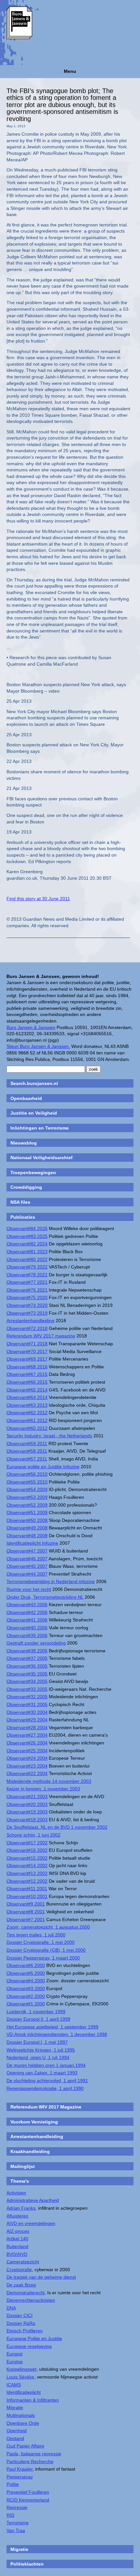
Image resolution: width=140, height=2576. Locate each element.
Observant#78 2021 (27, 1275)
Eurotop (15, 2362)
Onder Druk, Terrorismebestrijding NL (45, 1597)
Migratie (15, 2407)
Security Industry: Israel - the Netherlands (49, 1436)
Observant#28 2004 (27, 1728)
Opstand (15, 2438)
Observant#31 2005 (27, 1704)
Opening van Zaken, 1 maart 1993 (42, 2073)
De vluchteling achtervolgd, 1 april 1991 (47, 2081)
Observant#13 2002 (27, 1873)
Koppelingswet (21, 2369)
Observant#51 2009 (27, 1512)
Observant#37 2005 (27, 1658)
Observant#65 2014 (27, 1390)
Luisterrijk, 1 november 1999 (36, 2012)
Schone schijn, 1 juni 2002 (34, 1835)
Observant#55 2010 (27, 1482)
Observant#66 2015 (27, 1382)
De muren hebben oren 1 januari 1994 (46, 2065)
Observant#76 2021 (27, 1290)
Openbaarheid (26, 1098)
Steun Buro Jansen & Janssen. (38, 1046)
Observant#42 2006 (27, 1612)
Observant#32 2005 (27, 1697)
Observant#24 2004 (27, 1758)
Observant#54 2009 (27, 1489)
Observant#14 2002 (27, 1865)
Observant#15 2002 (27, 1858)
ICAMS (14, 2385)
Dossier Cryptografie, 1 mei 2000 (41, 1942)
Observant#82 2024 (27, 1244)
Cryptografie (19, 2270)
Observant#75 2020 (27, 1297)
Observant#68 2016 (27, 1367)
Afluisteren (17, 2216)
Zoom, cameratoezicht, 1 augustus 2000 (48, 1927)
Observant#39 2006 (27, 1635)
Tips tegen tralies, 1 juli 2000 (36, 1935)
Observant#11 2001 (27, 1889)
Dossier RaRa (21, 2323)
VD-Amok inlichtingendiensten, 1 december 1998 (57, 2034)
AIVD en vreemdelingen (31, 2223)
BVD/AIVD (17, 2254)
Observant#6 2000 (26, 1965)
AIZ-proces (18, 2231)
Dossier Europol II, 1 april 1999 (38, 2019)
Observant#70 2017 (27, 1351)
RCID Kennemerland (28, 2500)
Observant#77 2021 (27, 1282)
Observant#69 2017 (27, 1359)
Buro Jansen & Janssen (31, 1027)
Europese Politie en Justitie (34, 2339)
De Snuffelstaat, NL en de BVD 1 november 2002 (57, 1827)
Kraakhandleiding (30, 2151)
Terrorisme (18, 2523)
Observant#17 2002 (27, 1843)
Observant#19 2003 (27, 1812)
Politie (13, 2484)
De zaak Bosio (21, 2285)
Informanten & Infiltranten (33, 2400)
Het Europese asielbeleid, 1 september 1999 (52, 2027)
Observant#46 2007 (27, 1559)
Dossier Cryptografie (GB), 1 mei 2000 (46, 1950)
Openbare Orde (23, 2423)
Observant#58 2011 (27, 1451)
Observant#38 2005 (27, 1651)
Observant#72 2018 (27, 1328)
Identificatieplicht (24, 2392)
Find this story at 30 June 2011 (38, 899)
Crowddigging (26, 1187)
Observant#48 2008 (27, 1536)
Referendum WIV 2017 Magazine (46, 2107)
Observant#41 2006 (27, 1620)
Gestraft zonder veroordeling (36, 1643)
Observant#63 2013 (27, 1405)
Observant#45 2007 (27, 1566)
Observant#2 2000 (26, 1996)
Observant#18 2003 (27, 1820)
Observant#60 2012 (27, 1428)
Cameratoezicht (23, 2262)
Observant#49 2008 (27, 1528)
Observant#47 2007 (27, 1551)
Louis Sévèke (20, 2377)
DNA (11, 2308)
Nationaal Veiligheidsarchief (42, 1158)
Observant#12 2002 (27, 1881)
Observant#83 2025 (27, 1236)
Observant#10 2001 (27, 1896)
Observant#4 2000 (26, 1981)
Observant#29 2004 (27, 1720)
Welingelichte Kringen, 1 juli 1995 (41, 2050)
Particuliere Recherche (30, 2461)
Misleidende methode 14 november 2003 (49, 1781)
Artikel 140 (17, 2239)
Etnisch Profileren (25, 2331)
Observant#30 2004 (27, 1712)
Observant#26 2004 (27, 1743)
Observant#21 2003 (27, 1796)
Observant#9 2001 (26, 1904)
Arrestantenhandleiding (30, 1321)
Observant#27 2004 (27, 1735)
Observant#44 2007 (27, 1574)
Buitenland (17, 2246)
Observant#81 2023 (27, 1252)
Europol (14, 2354)
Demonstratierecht (26, 2293)
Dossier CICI (20, 2315)
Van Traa (16, 2530)
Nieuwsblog (24, 1143)
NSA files (20, 1202)
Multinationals (21, 2415)
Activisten (16, 2193)
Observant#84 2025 (27, 1228)
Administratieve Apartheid (33, 2200)
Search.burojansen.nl (34, 1083)
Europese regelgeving (29, 2346)
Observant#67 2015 (27, 1374)
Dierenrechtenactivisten (31, 2300)
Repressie (17, 2507)
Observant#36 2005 (27, 1666)
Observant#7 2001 (26, 1919)
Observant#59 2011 (27, 1444)
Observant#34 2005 (27, 1681)
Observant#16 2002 (27, 1850)
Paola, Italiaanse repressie (34, 2454)
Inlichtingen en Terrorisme (40, 1128)
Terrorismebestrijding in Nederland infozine (51, 1581)
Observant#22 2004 (27, 1773)
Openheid (17, 2431)
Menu (70, 71)
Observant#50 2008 (27, 1520)
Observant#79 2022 (27, 1267)
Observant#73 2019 (27, 1313)
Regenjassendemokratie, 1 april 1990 (45, 2088)
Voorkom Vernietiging (34, 2122)
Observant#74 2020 (27, 1305)
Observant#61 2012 (27, 1420)
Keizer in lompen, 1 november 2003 (43, 1789)
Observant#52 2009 (27, 1505)
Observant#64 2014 (27, 1397)
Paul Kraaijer (20, 2469)
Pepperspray (20, 2477)
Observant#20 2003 (27, 1804)
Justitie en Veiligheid (34, 1113)
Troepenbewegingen (33, 1173)
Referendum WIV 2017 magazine (41, 1336)
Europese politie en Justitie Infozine (43, 1467)
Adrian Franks (21, 2208)
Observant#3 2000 (26, 1988)
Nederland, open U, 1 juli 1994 (38, 2057)
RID (10, 2515)
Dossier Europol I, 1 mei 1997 (37, 2042)
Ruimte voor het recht (29, 1589)
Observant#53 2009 (27, 1497)
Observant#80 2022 (27, 1259)
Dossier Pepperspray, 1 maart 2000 (43, 1958)
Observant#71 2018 (27, 1344)
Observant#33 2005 (27, 1689)
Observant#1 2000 (26, 2004)
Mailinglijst (23, 2166)
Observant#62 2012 (27, 1413)
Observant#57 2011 (27, 1459)
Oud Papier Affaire (25, 2446)
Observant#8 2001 (26, 1912)
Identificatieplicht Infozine (32, 1543)
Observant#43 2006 (27, 1605)
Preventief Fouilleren (28, 2492)
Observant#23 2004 (27, 1766)
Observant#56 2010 (27, 1474)
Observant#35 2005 (27, 1674)
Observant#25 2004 (27, 1751)
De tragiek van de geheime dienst (41, 2277)
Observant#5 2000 (26, 1973)
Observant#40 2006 (27, 1628)
